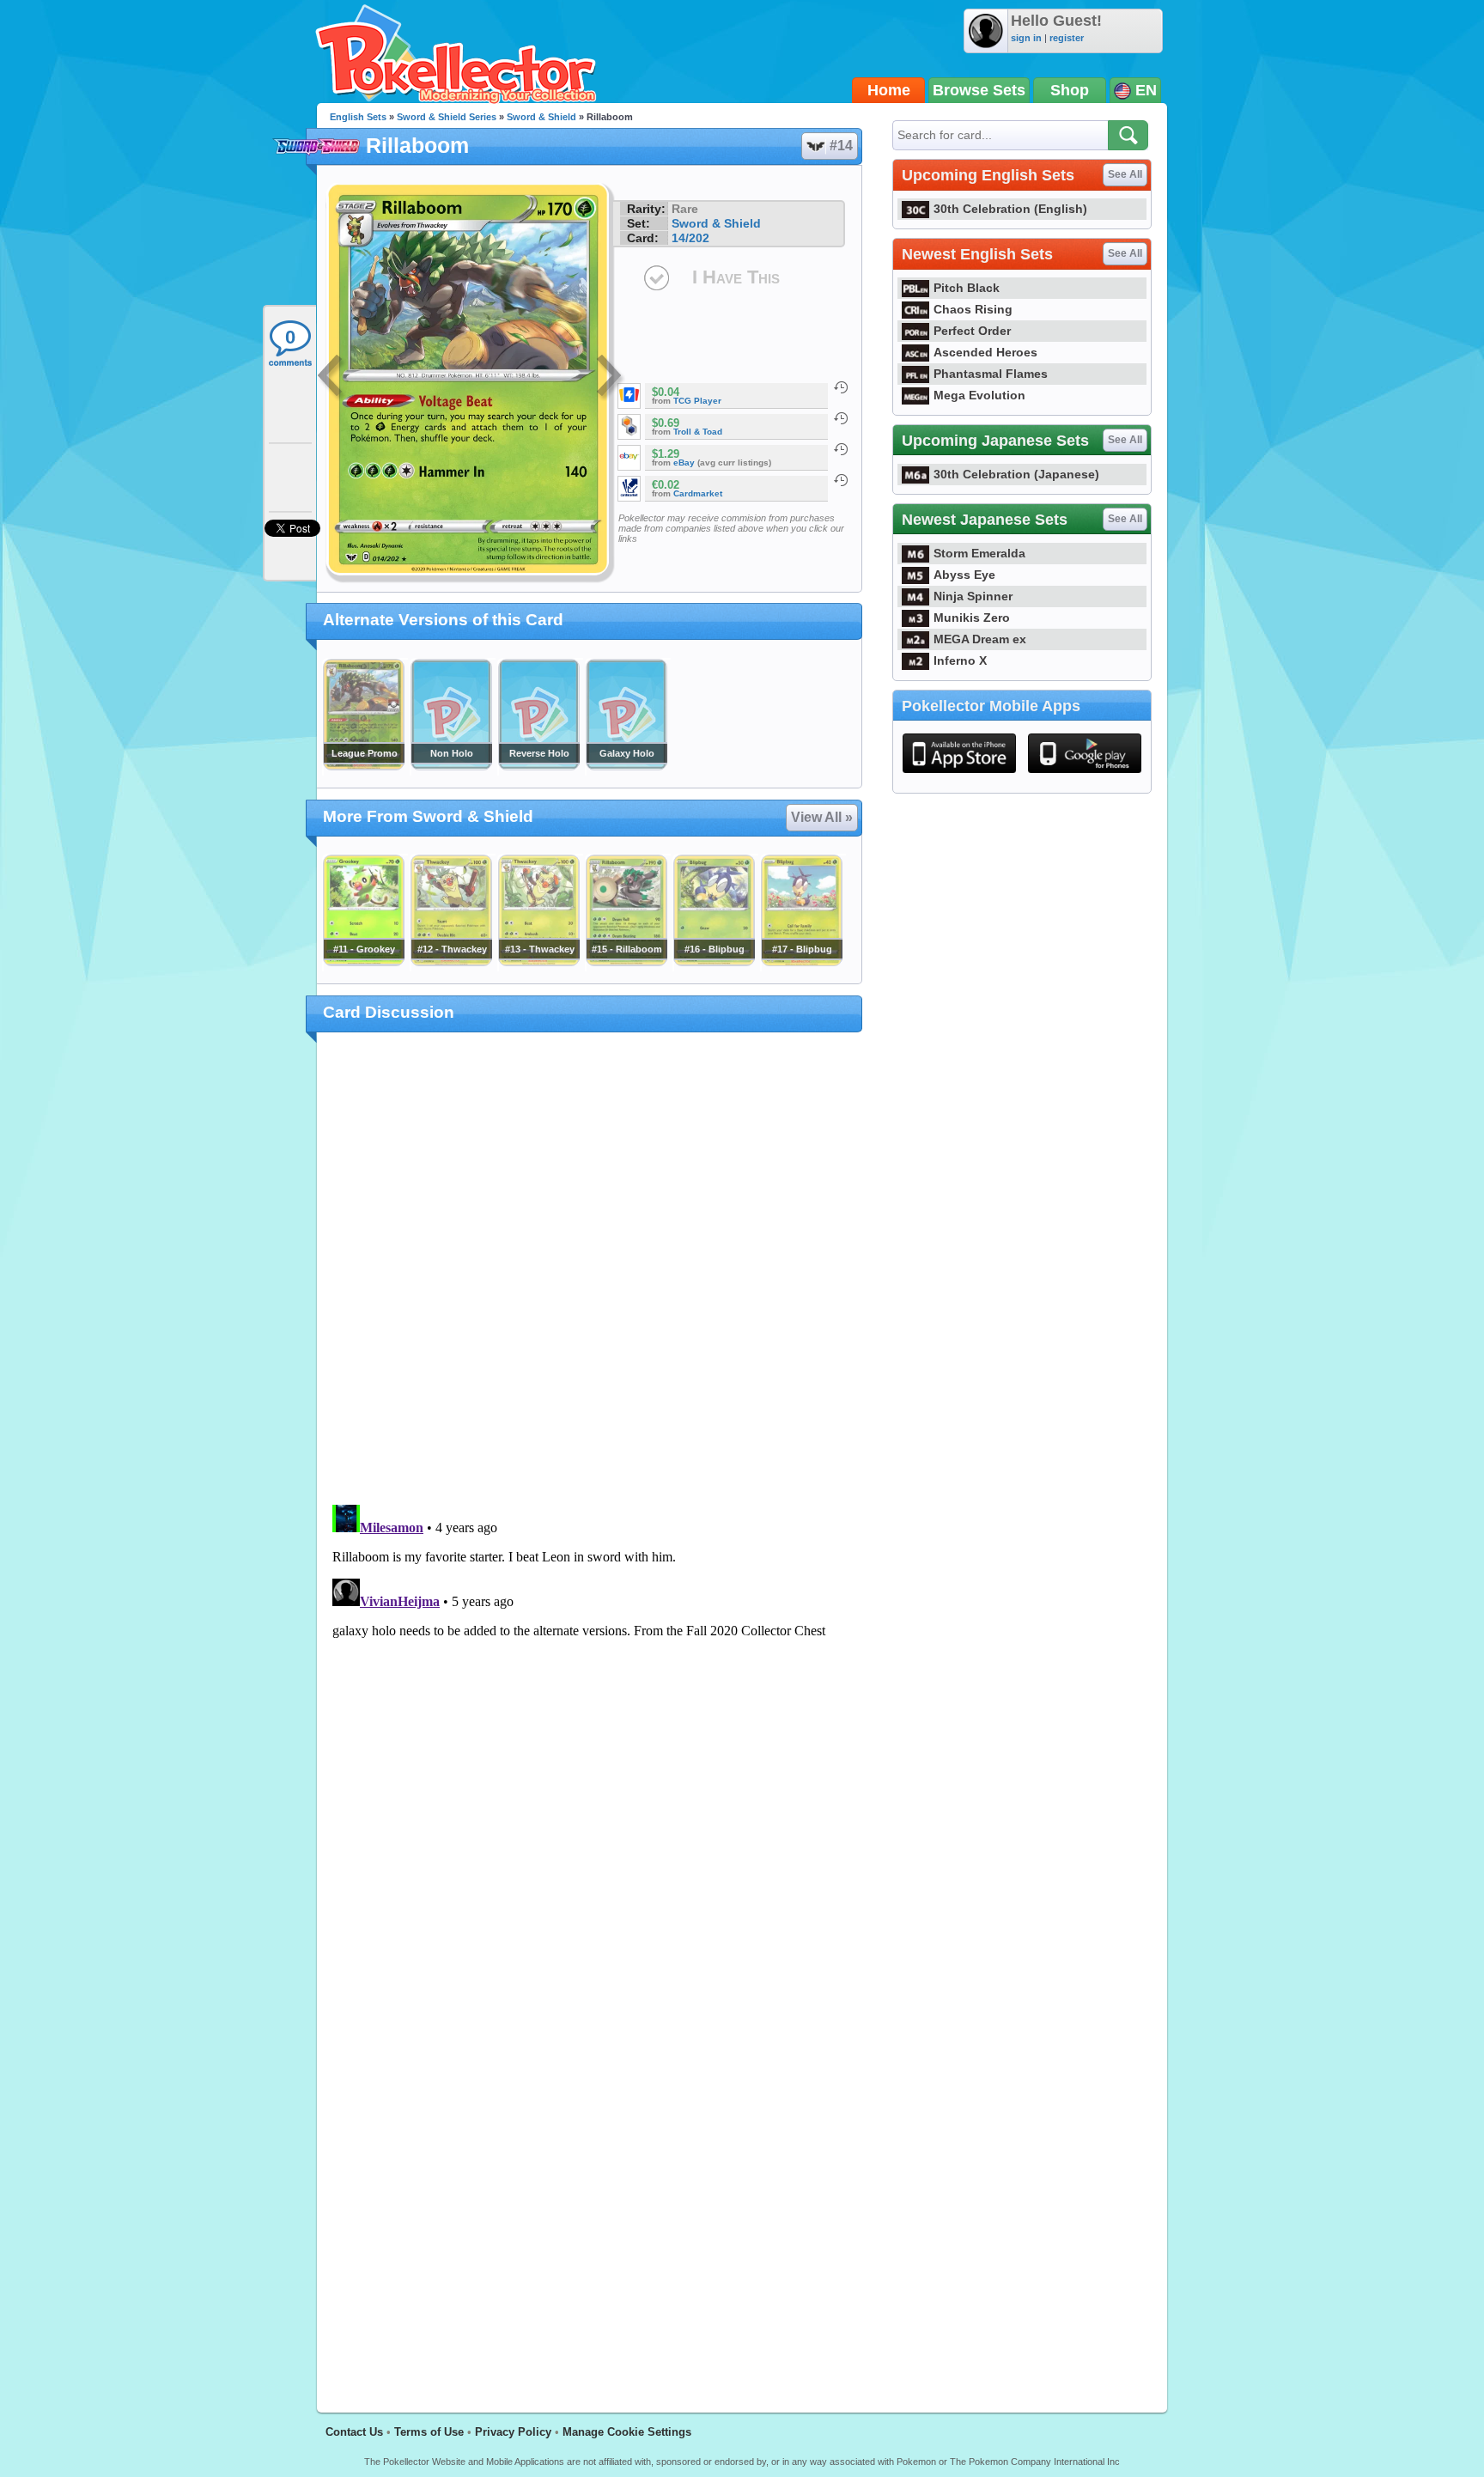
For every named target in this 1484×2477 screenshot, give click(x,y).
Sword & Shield (541, 117)
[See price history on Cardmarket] (841, 480)
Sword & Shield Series (447, 117)
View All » (822, 817)
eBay (684, 463)
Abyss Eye (964, 575)
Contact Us (354, 2432)
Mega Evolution (979, 395)
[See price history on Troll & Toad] (841, 418)
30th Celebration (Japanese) (1016, 474)
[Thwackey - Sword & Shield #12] (451, 962)
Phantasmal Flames (991, 374)
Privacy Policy (513, 2432)
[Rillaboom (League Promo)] (363, 766)
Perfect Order (972, 331)
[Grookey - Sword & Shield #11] (363, 962)
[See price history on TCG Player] (841, 387)
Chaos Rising (973, 309)
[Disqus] (590, 1713)
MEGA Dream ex (980, 639)
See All (1125, 174)
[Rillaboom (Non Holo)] (451, 766)
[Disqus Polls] (590, 1269)
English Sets (358, 117)
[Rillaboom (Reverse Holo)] (538, 766)
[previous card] (331, 378)
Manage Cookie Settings (627, 2432)
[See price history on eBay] (841, 449)
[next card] (611, 378)
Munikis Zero (972, 618)
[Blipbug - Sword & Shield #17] (801, 962)
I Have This (736, 277)
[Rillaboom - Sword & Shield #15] (626, 962)
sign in (1026, 38)
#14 (841, 146)
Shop (1070, 90)
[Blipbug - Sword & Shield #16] (714, 962)
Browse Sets (979, 90)
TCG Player (697, 401)
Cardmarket (698, 493)
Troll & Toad (698, 432)
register (1067, 38)
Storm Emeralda (979, 553)
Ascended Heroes (985, 352)
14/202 (690, 238)
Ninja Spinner (973, 596)
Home (889, 90)
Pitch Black (967, 288)
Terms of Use (429, 2432)
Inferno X (960, 660)
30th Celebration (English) (1010, 209)
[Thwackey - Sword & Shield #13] (538, 962)
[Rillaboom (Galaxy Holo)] (626, 766)
